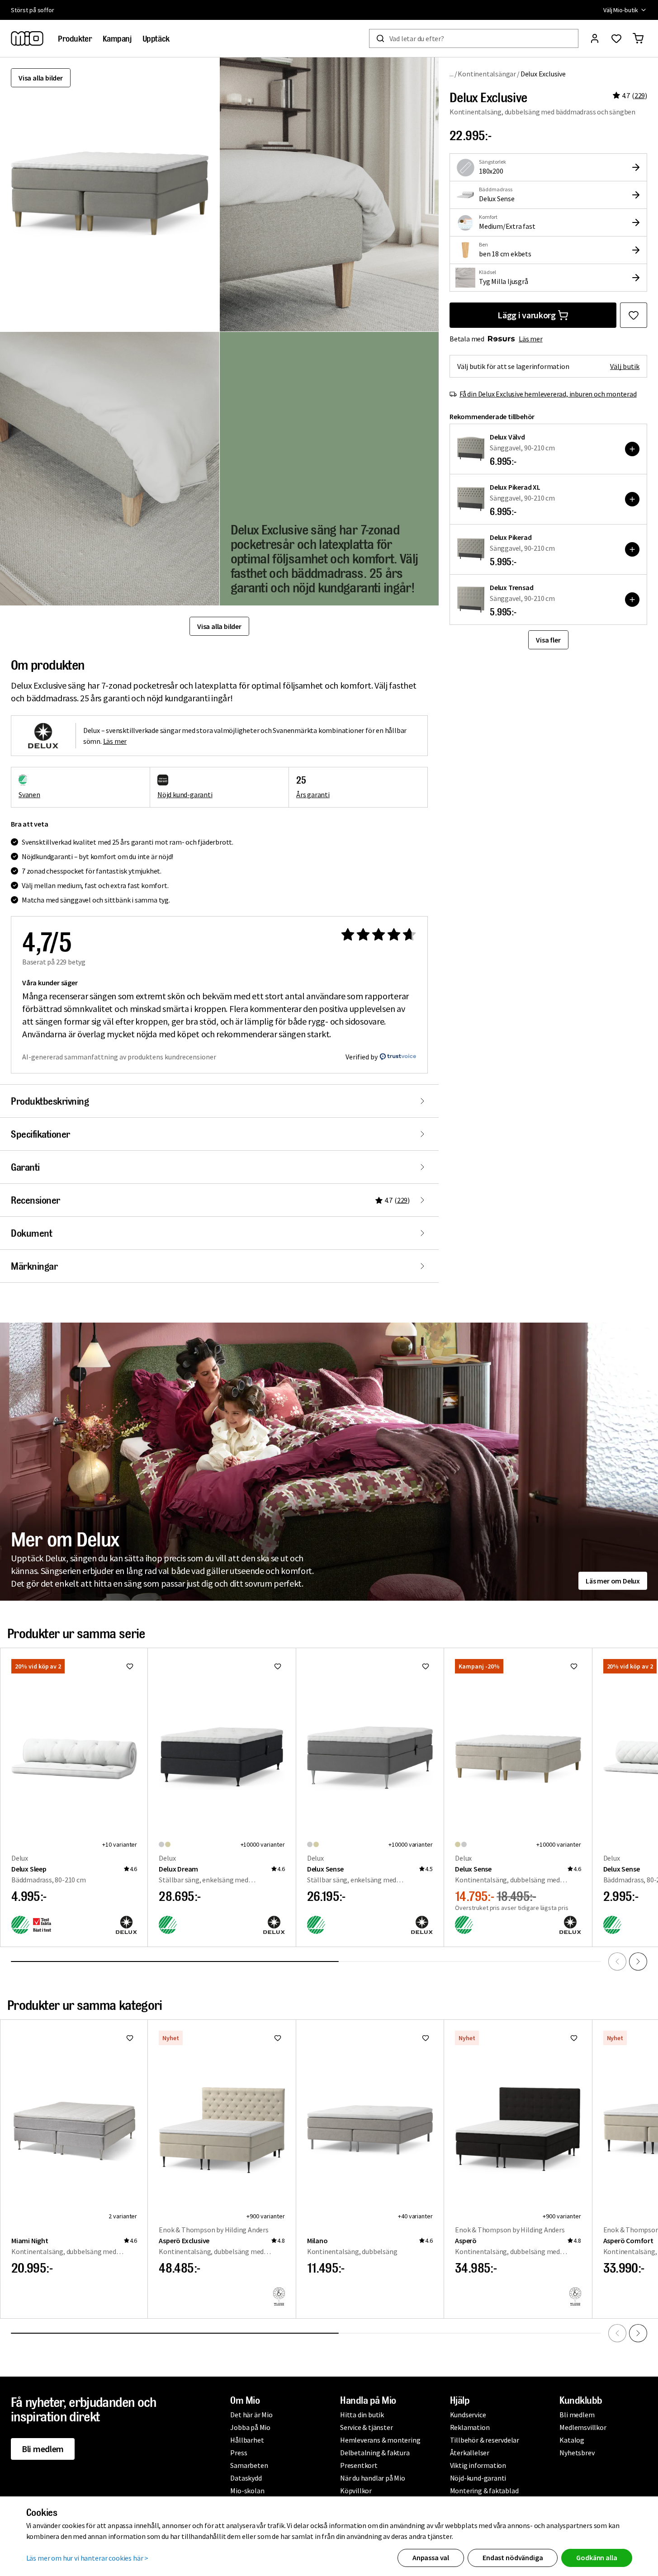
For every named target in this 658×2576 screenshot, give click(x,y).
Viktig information (478, 2465)
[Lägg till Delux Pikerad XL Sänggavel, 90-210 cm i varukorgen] (632, 499)
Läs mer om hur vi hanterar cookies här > (88, 2558)
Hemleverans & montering (380, 2440)
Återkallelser (470, 2453)
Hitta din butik (362, 2415)
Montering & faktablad (484, 2491)
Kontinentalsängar (487, 74)
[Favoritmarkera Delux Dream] (278, 1666)
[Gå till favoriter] (616, 38)
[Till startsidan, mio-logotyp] (27, 38)
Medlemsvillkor (583, 2427)
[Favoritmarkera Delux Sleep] (130, 1666)
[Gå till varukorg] (638, 38)
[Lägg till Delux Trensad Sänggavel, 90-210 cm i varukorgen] (632, 600)
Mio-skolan (247, 2491)
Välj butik (625, 366)
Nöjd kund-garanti (185, 794)
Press (239, 2453)
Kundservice (468, 2415)
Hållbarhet (247, 2440)
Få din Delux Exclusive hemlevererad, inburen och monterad (548, 394)
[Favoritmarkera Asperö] (574, 2038)
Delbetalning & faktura (375, 2453)
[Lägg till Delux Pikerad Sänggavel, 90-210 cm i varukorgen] (632, 549)
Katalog (572, 2440)
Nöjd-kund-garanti (478, 2478)
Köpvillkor (356, 2491)
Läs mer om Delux (613, 1581)
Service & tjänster (366, 2427)
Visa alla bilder (41, 78)
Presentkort (359, 2465)
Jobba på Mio (250, 2427)
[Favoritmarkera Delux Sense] (426, 1666)
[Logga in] (595, 38)
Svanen (29, 794)
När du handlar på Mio (373, 2478)
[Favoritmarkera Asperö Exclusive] (278, 2038)
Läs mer (531, 339)
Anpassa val (431, 2557)
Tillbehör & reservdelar (485, 2440)
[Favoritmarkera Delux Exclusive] (634, 315)
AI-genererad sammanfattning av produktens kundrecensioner (119, 1057)
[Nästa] (638, 1962)
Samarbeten (249, 2465)
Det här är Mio (251, 2415)
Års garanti (313, 794)
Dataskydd (246, 2478)
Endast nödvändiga (513, 2557)
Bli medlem (43, 2449)
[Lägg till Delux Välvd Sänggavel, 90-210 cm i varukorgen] (632, 449)
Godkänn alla (596, 2557)
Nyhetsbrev (577, 2453)
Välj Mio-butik (621, 10)
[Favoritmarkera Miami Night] (130, 2038)
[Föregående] (617, 1962)
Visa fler (548, 640)
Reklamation (470, 2427)
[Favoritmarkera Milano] (426, 2038)
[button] (329, 194)
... (452, 73)
